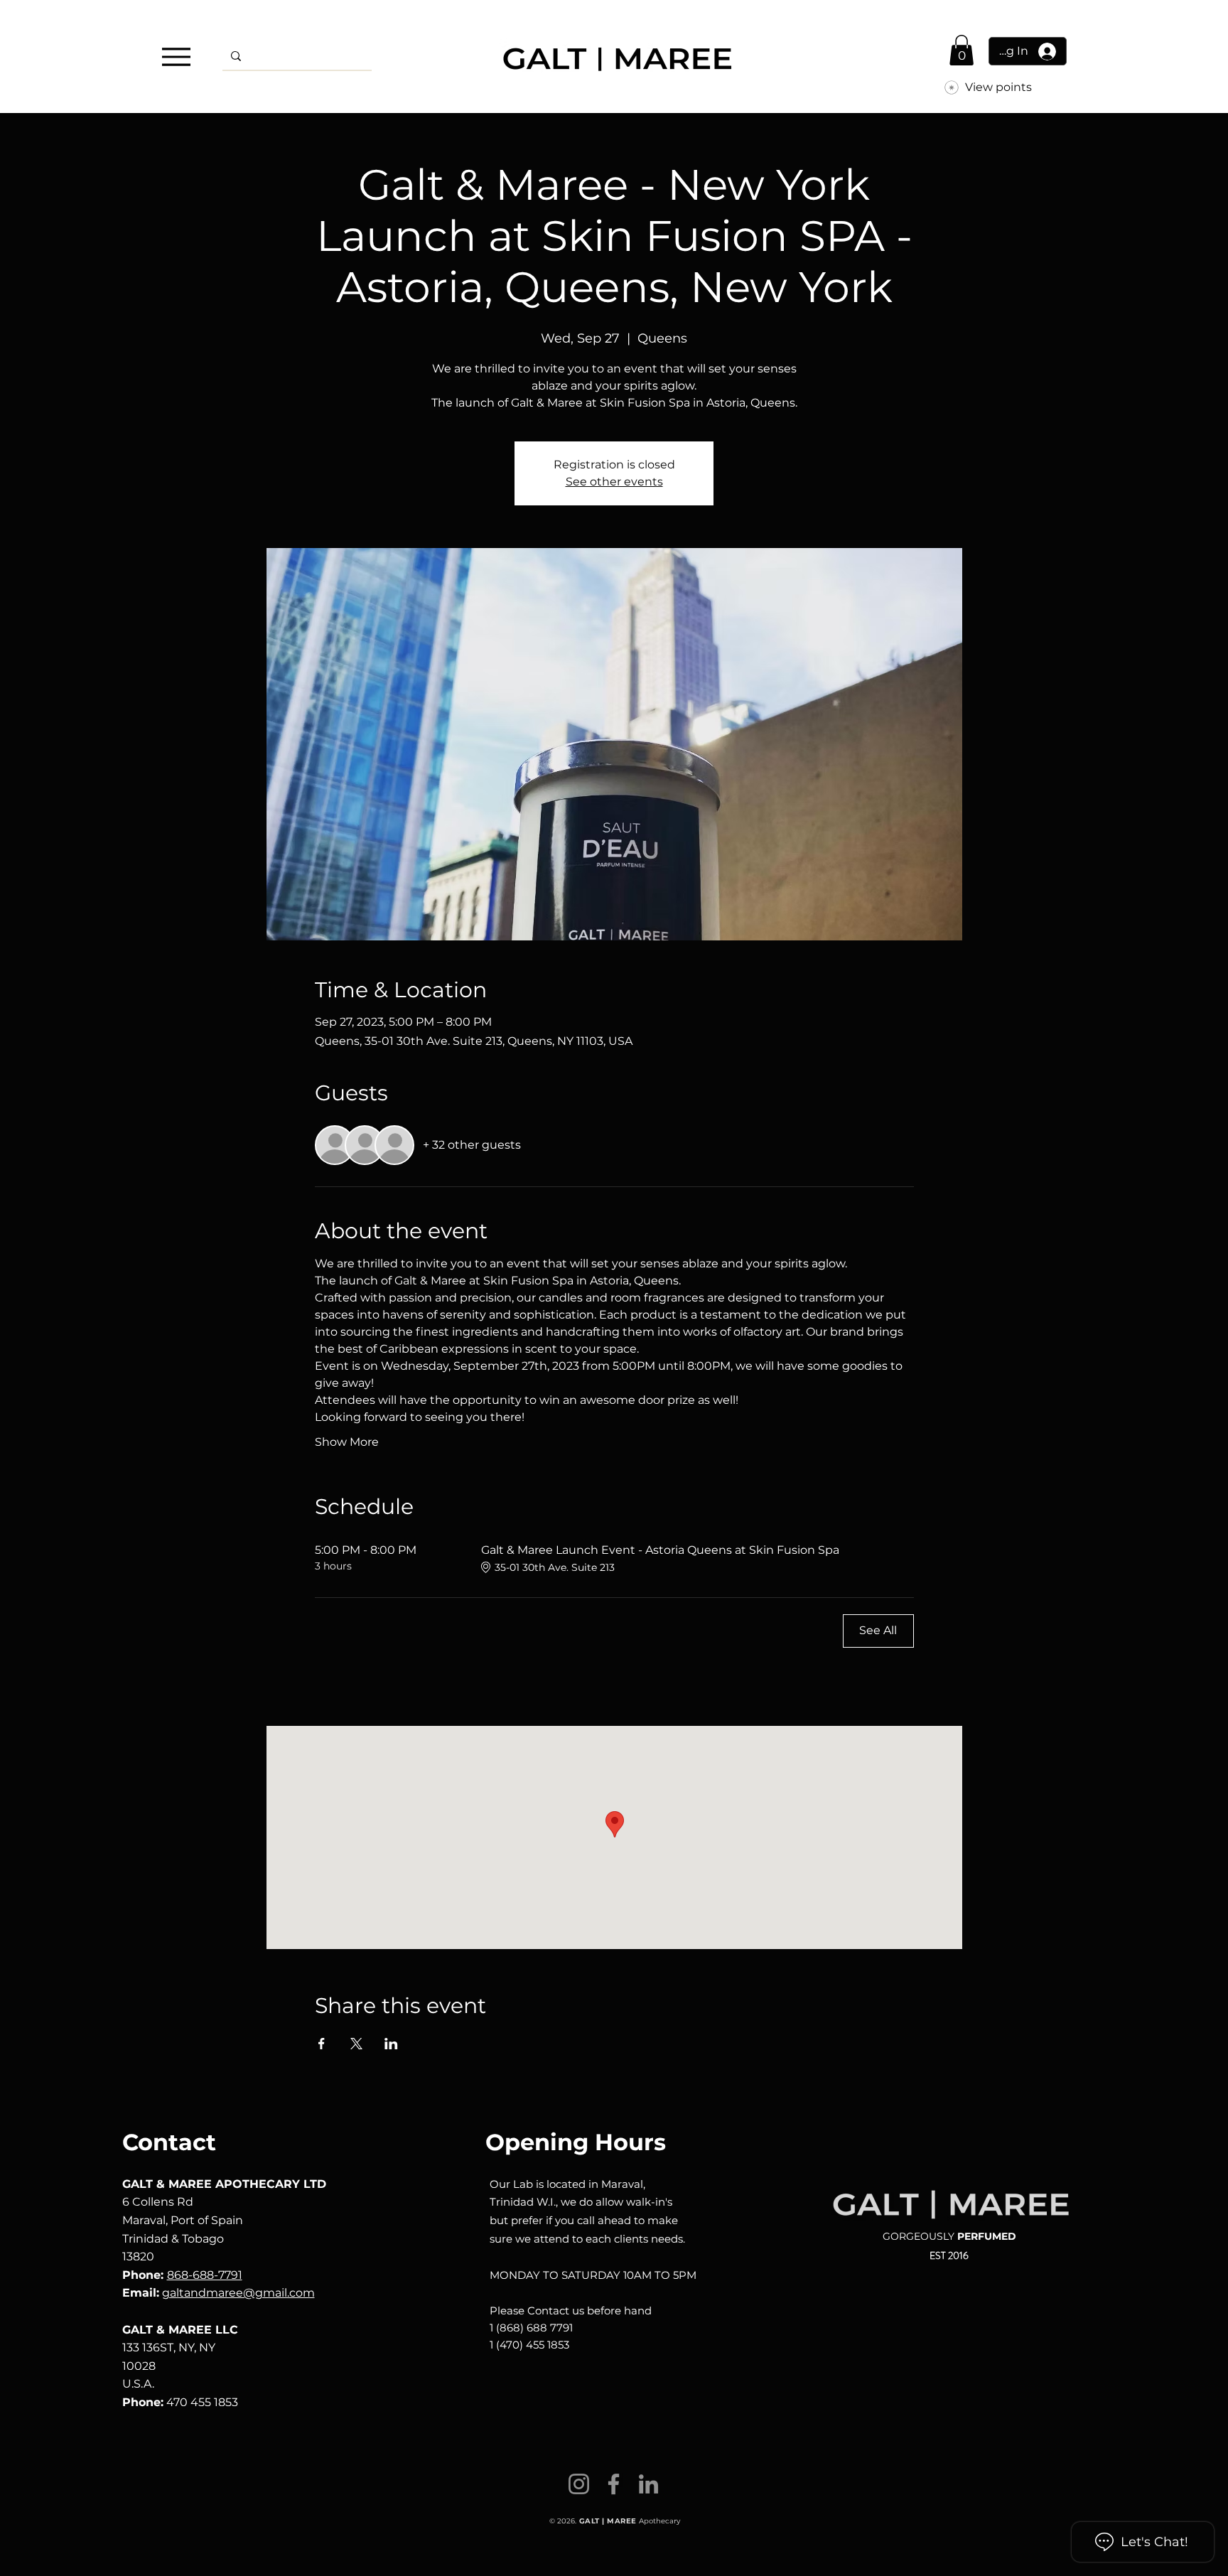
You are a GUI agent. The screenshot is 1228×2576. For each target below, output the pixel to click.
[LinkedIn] (648, 2484)
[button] (962, 50)
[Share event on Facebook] (322, 2044)
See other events (614, 482)
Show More (347, 1442)
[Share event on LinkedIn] (391, 2044)
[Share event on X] (356, 2044)
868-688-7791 (205, 2275)
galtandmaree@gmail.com (238, 2293)
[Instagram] (579, 2484)
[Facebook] (614, 2484)
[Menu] (176, 57)
